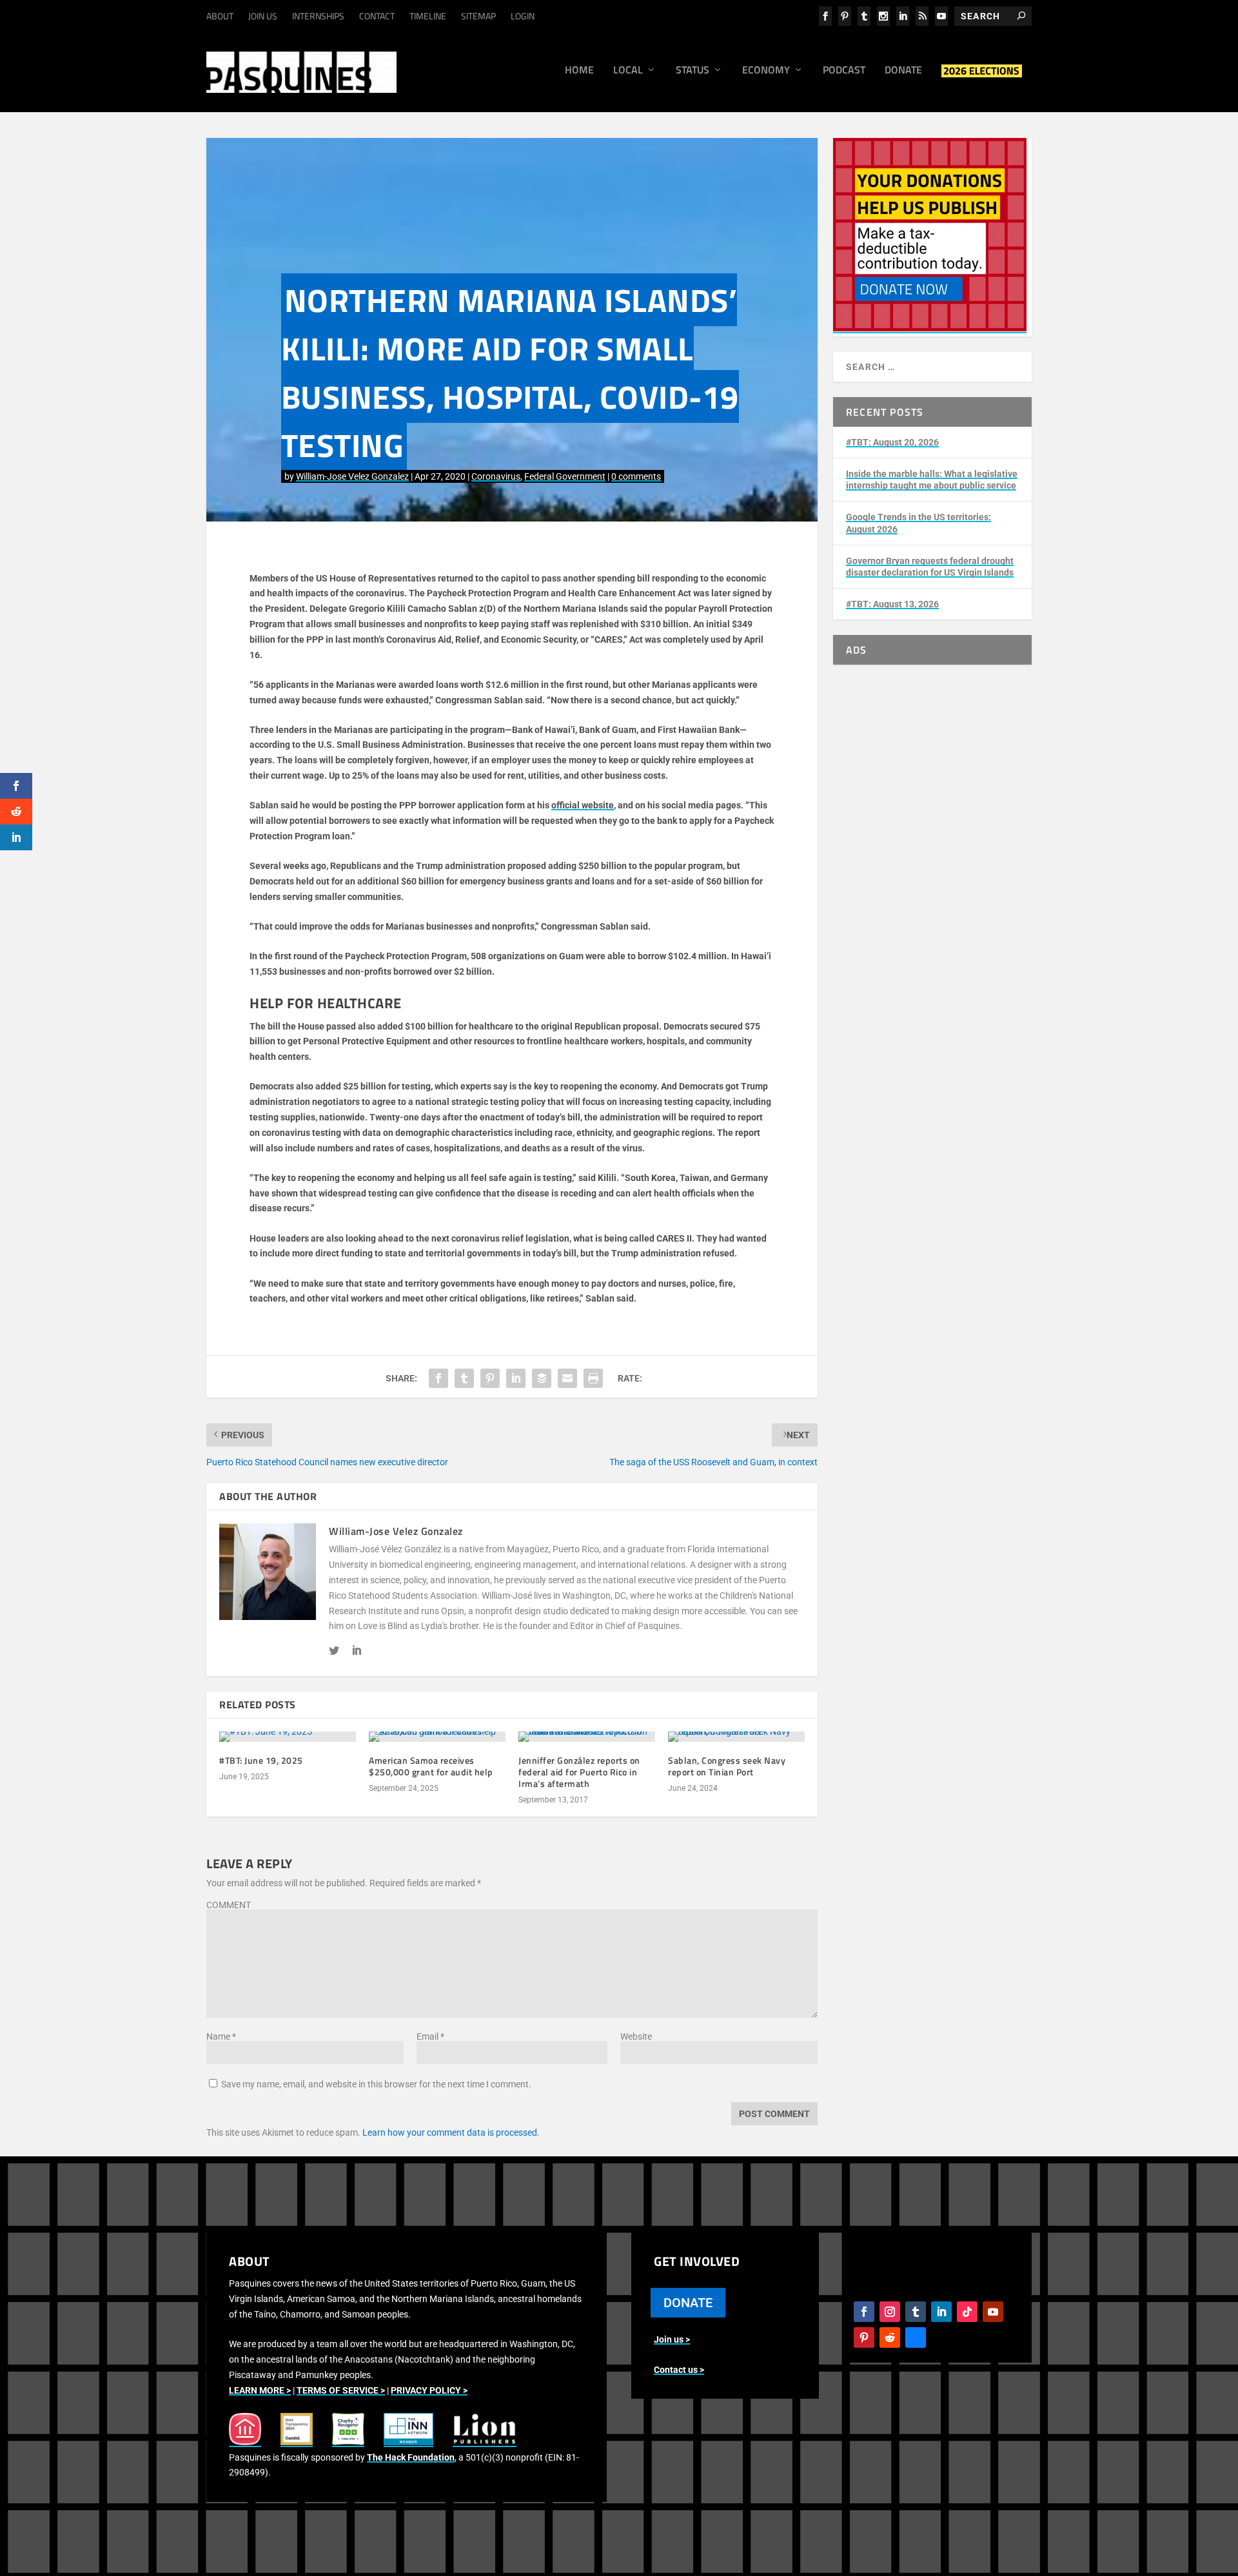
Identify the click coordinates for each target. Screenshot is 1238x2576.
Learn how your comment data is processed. (451, 2132)
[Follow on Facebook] (864, 2312)
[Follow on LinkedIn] (941, 2312)
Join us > (672, 2339)
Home (579, 71)
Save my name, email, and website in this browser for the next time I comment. (376, 2084)
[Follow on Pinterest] (864, 2337)
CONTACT (377, 16)
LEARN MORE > (260, 2390)
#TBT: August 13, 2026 (892, 604)
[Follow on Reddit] (890, 2337)
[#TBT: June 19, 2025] (288, 1737)
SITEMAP (478, 16)
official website (583, 805)
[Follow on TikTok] (967, 2312)
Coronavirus (496, 476)
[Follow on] (916, 2337)
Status (693, 71)
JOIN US (263, 16)
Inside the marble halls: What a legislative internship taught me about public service (932, 480)
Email (430, 2036)
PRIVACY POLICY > (429, 2390)
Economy (766, 71)
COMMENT (229, 1905)
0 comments (636, 476)
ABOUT (220, 16)
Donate (903, 71)
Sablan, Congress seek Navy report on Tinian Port (727, 1766)
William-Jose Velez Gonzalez (352, 476)
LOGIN (523, 16)
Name (221, 2036)
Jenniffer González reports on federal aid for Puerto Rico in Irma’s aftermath (579, 1772)
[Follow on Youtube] (993, 2312)
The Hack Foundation (411, 2457)
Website (636, 2036)
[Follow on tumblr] (916, 2312)
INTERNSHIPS (318, 16)
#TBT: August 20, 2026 (892, 442)
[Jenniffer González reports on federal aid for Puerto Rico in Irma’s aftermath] (587, 1737)
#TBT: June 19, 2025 (261, 1760)
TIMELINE (428, 16)
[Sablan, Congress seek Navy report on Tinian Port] (736, 1737)
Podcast (844, 71)
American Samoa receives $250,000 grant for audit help (431, 1766)
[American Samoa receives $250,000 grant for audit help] (437, 1737)
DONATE (688, 2303)
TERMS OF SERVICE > (341, 2390)
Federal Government (565, 476)
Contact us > (679, 2370)
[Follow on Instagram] (890, 2312)
